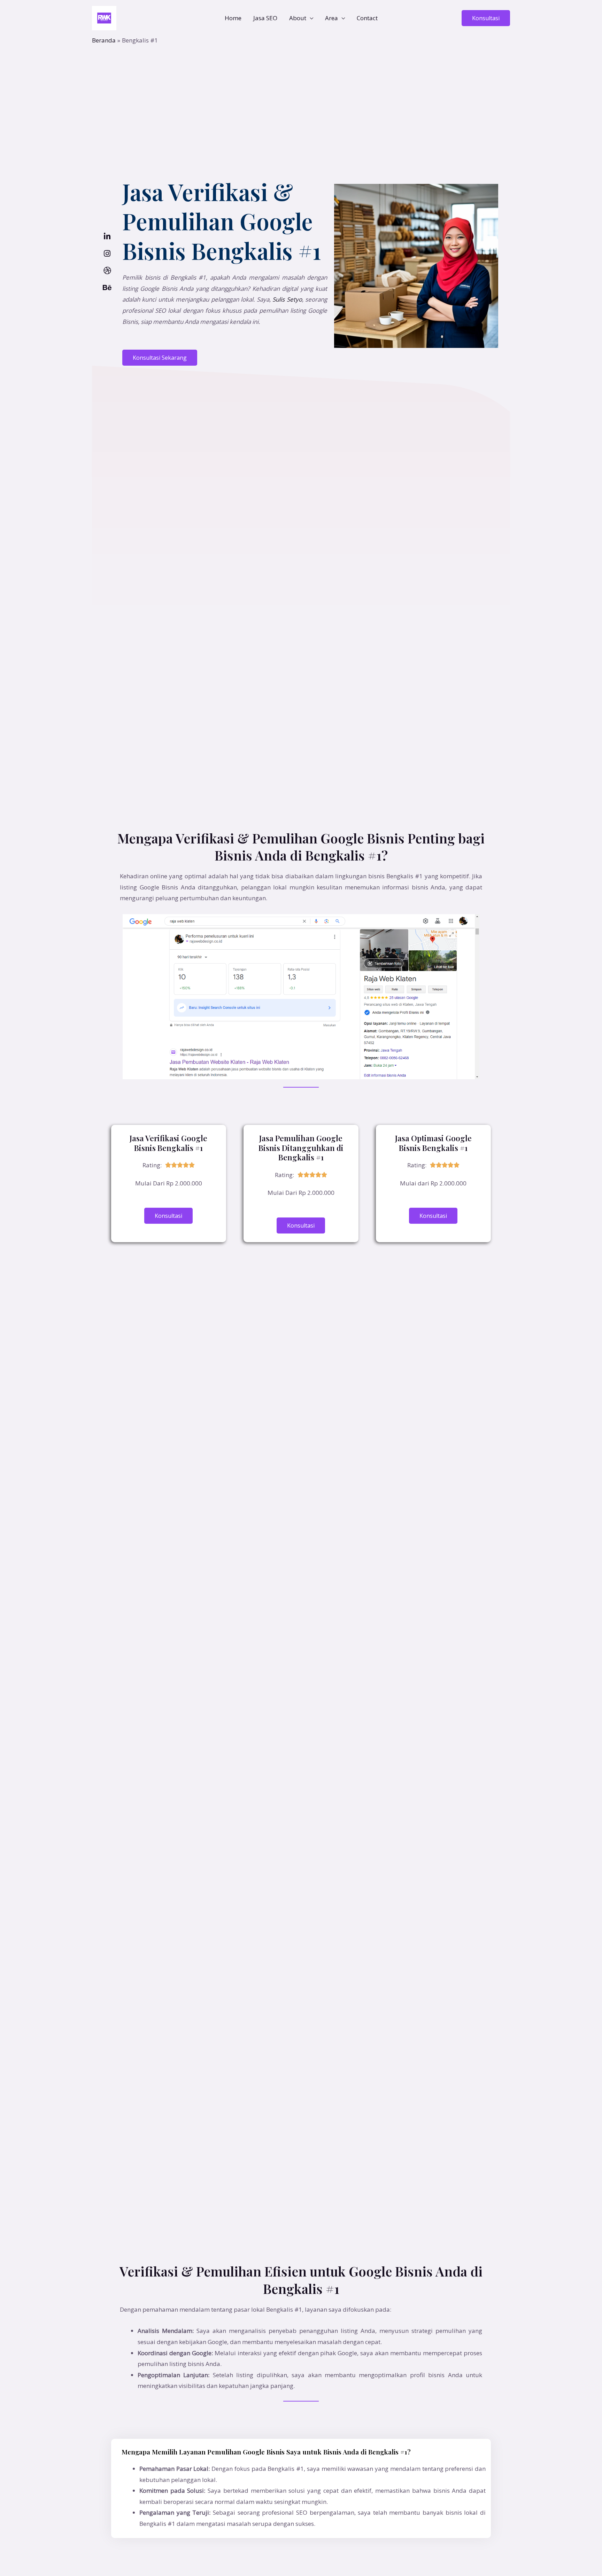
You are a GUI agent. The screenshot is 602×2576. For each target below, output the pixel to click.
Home (233, 18)
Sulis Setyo (287, 299)
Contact (367, 18)
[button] (486, 18)
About (298, 18)
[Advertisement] (301, 97)
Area (331, 18)
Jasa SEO (265, 18)
